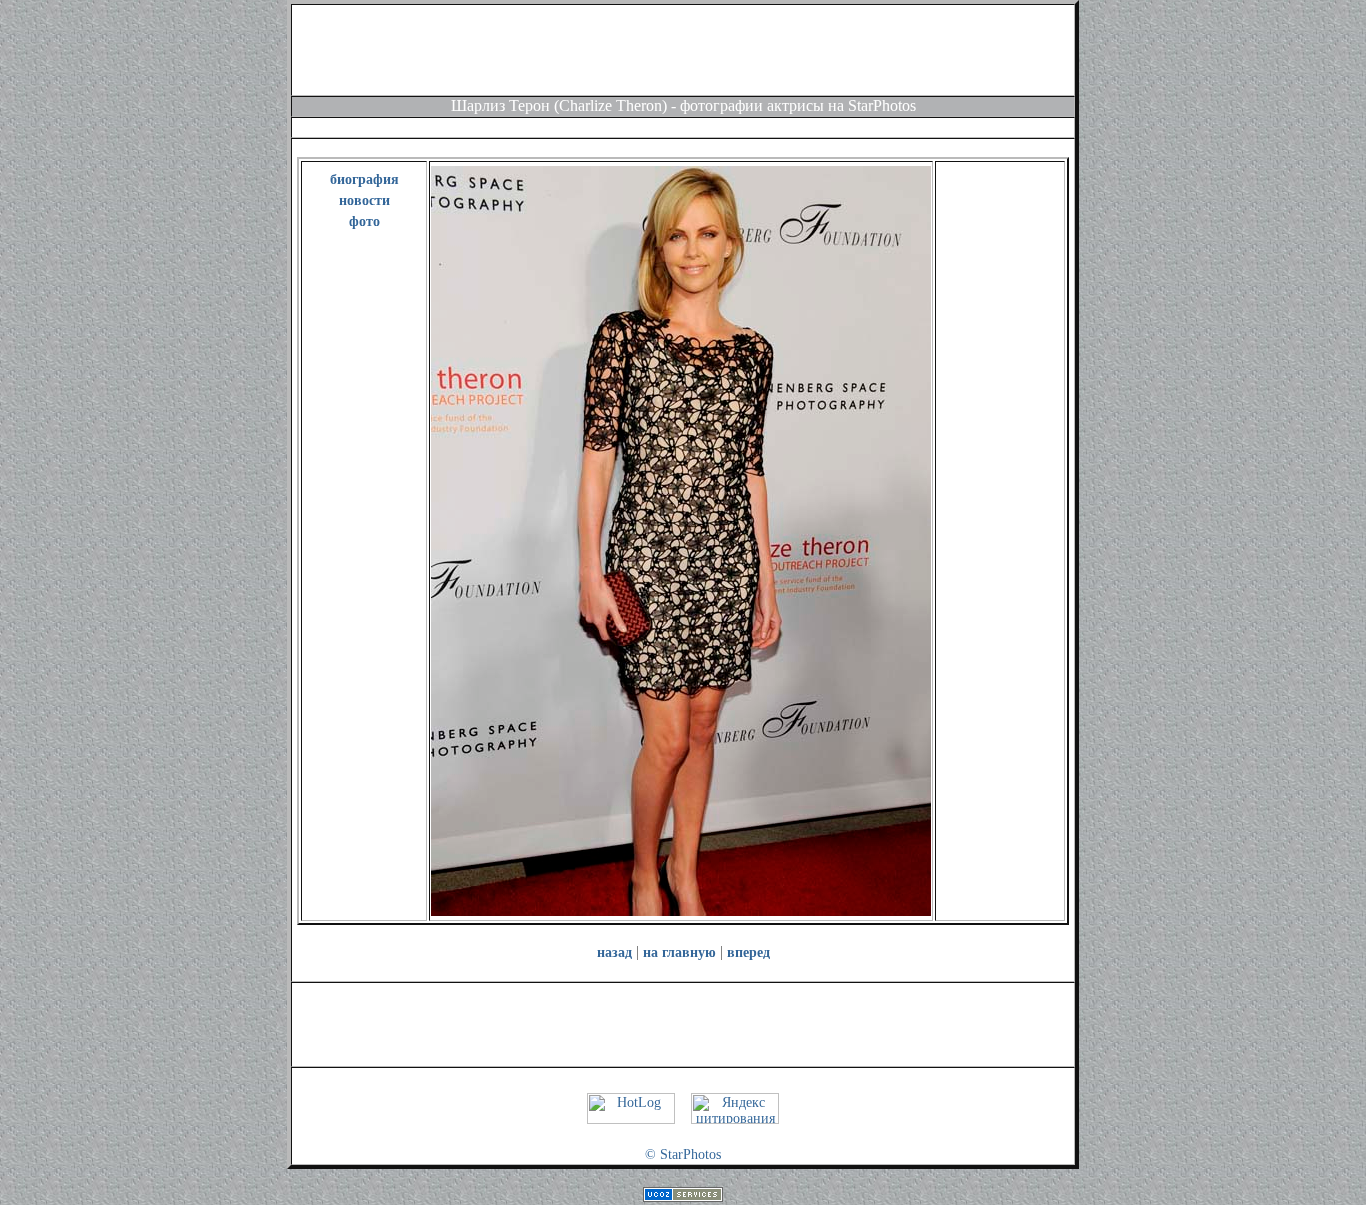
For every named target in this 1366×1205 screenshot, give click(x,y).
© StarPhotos (683, 1154)
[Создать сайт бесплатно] (683, 1197)
